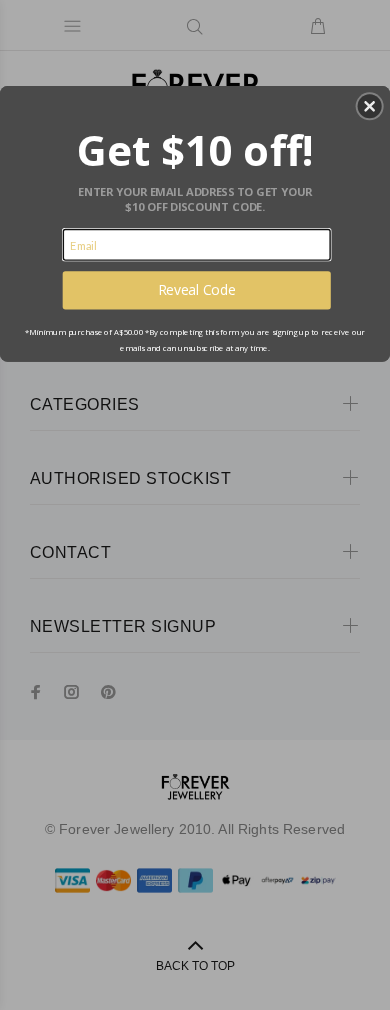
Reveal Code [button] (197, 289)
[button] (370, 106)
